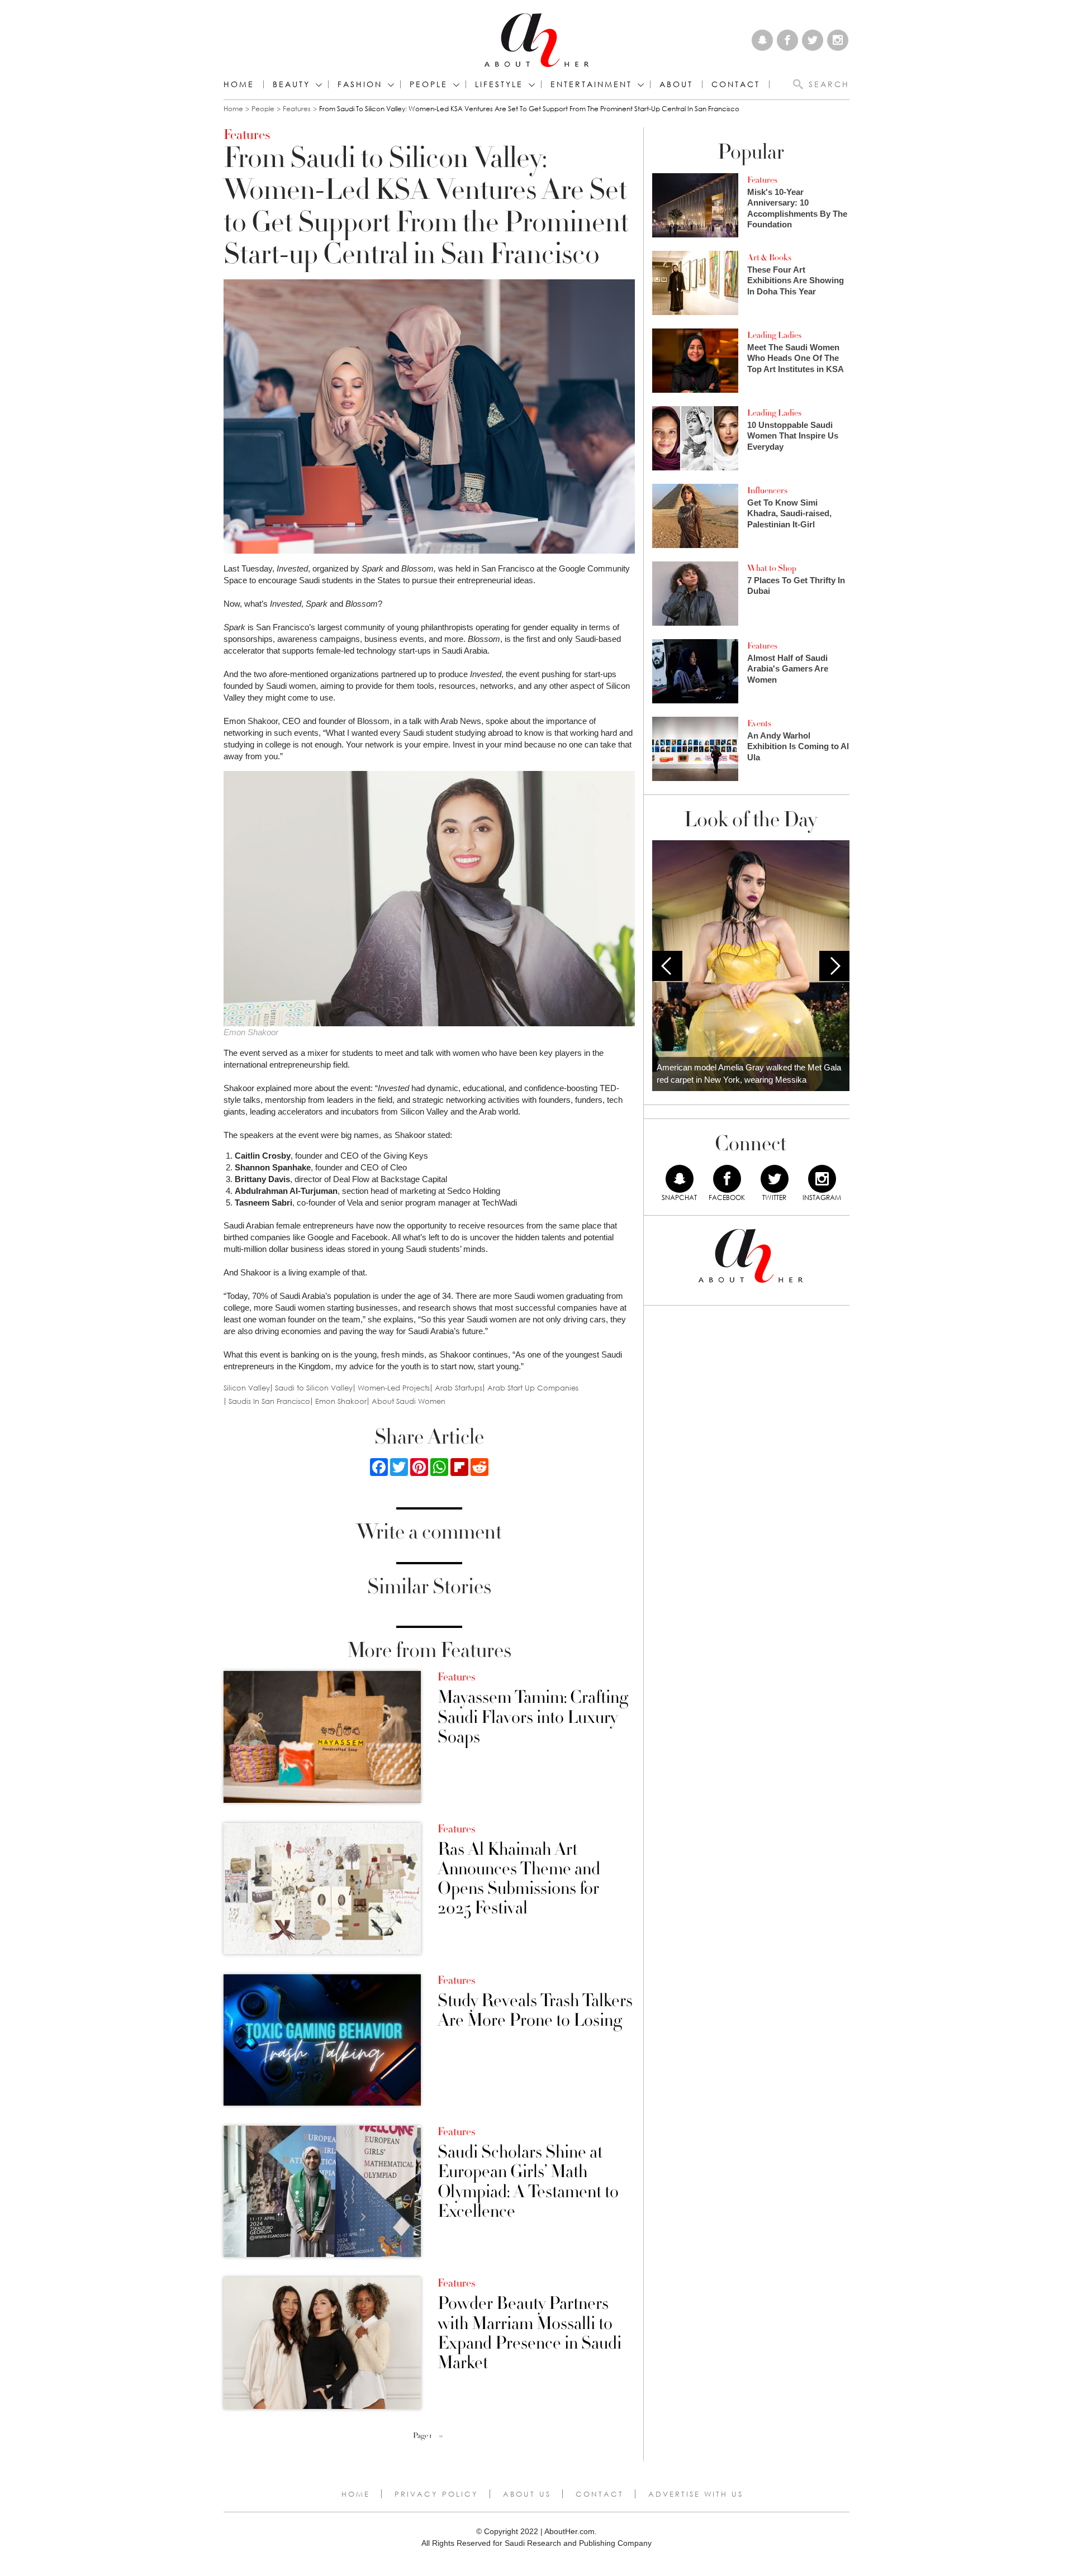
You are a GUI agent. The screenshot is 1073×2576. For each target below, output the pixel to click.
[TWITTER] (775, 1179)
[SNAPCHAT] (680, 1179)
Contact (600, 2494)
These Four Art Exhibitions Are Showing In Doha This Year (796, 280)
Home (239, 84)
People (263, 109)
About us (527, 2494)
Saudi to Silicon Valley (314, 1388)
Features (297, 109)
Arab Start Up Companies (533, 1388)
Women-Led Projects (394, 1388)
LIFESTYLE (499, 84)
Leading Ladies (774, 335)
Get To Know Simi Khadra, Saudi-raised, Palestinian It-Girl (789, 513)
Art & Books (769, 258)
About (676, 84)
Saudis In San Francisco (269, 1401)
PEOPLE (429, 84)
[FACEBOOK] (727, 1179)
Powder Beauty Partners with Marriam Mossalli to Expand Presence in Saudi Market (530, 2333)
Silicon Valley (247, 1388)
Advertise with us (696, 2494)
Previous (667, 966)
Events (759, 723)
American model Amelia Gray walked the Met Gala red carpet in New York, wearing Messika (749, 1074)
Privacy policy (436, 2494)
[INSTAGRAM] (822, 1179)
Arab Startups (459, 1388)
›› (441, 2436)
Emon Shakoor (341, 1401)
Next (834, 966)
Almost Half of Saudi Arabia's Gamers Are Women (788, 669)
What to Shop (772, 568)
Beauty (291, 84)
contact (736, 84)
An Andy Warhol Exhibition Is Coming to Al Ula (798, 746)
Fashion (360, 84)
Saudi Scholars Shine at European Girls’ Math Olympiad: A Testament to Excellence (528, 2182)
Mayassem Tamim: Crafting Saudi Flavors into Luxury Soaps (533, 1717)
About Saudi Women (409, 1401)
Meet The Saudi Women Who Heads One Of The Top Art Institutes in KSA (796, 358)
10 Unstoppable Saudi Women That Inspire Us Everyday (793, 436)
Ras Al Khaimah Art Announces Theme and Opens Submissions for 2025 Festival (519, 1879)
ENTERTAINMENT (591, 84)
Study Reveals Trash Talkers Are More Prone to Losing (535, 2011)
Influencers (767, 491)
